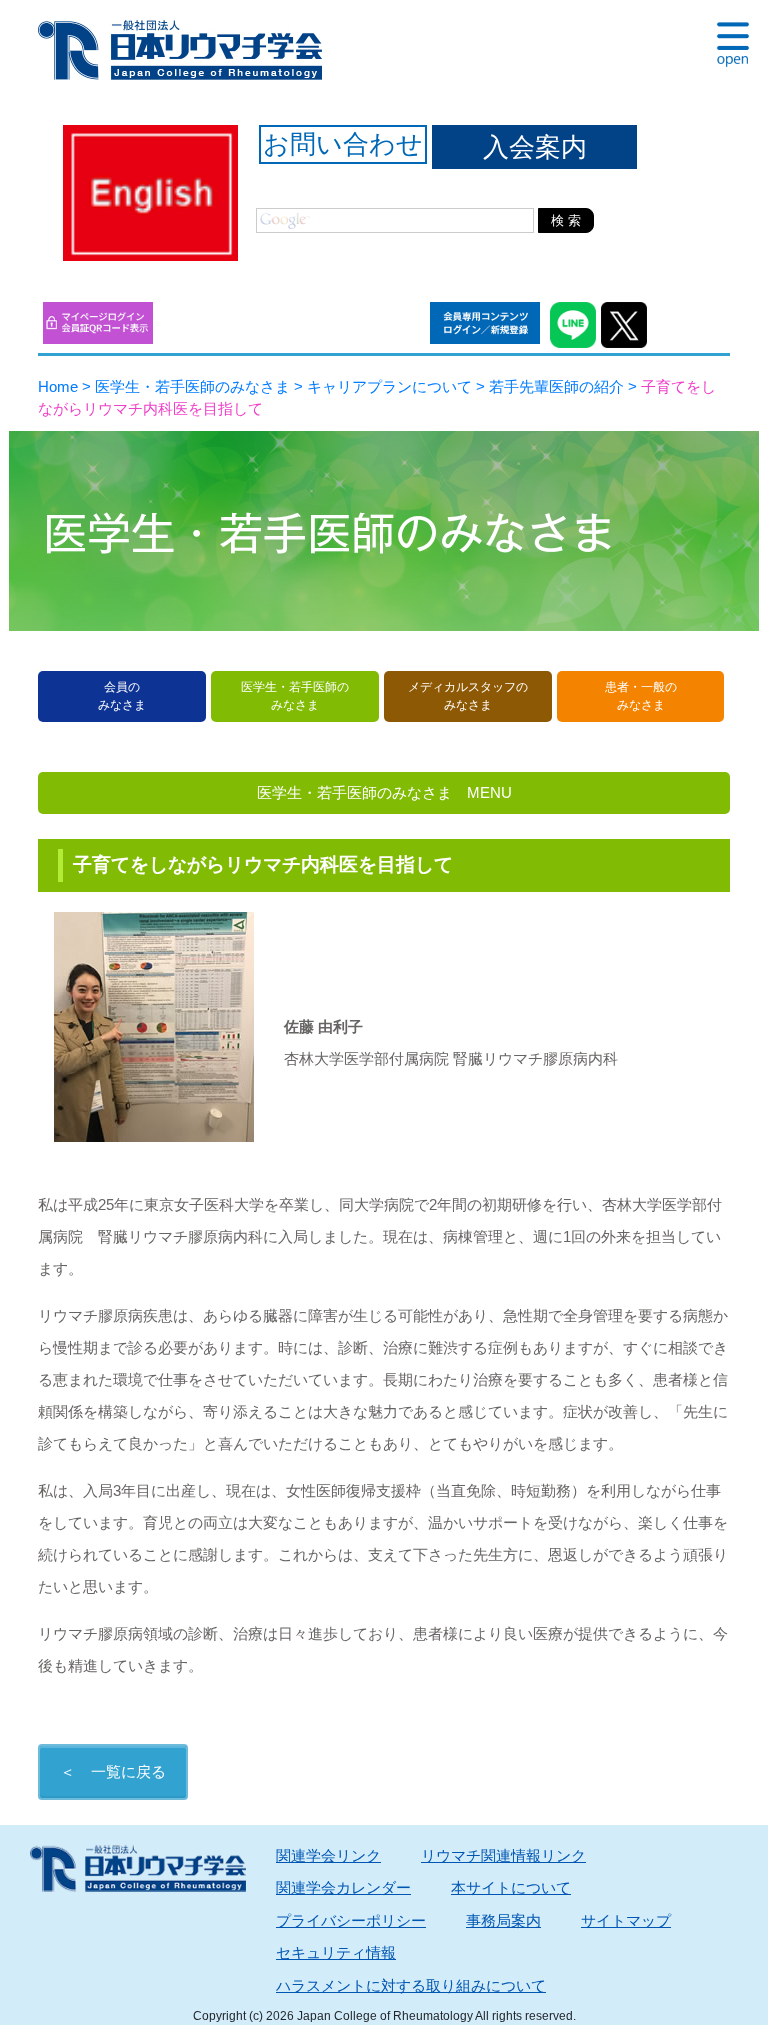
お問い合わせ (343, 144)
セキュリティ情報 (336, 1952)
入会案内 (535, 147)
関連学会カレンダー (343, 1887)
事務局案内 (503, 1920)
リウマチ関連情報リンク (503, 1855)
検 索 (566, 220)
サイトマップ (626, 1920)
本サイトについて (511, 1887)
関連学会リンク (328, 1855)
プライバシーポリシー (351, 1920)
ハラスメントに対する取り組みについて (411, 1985)
